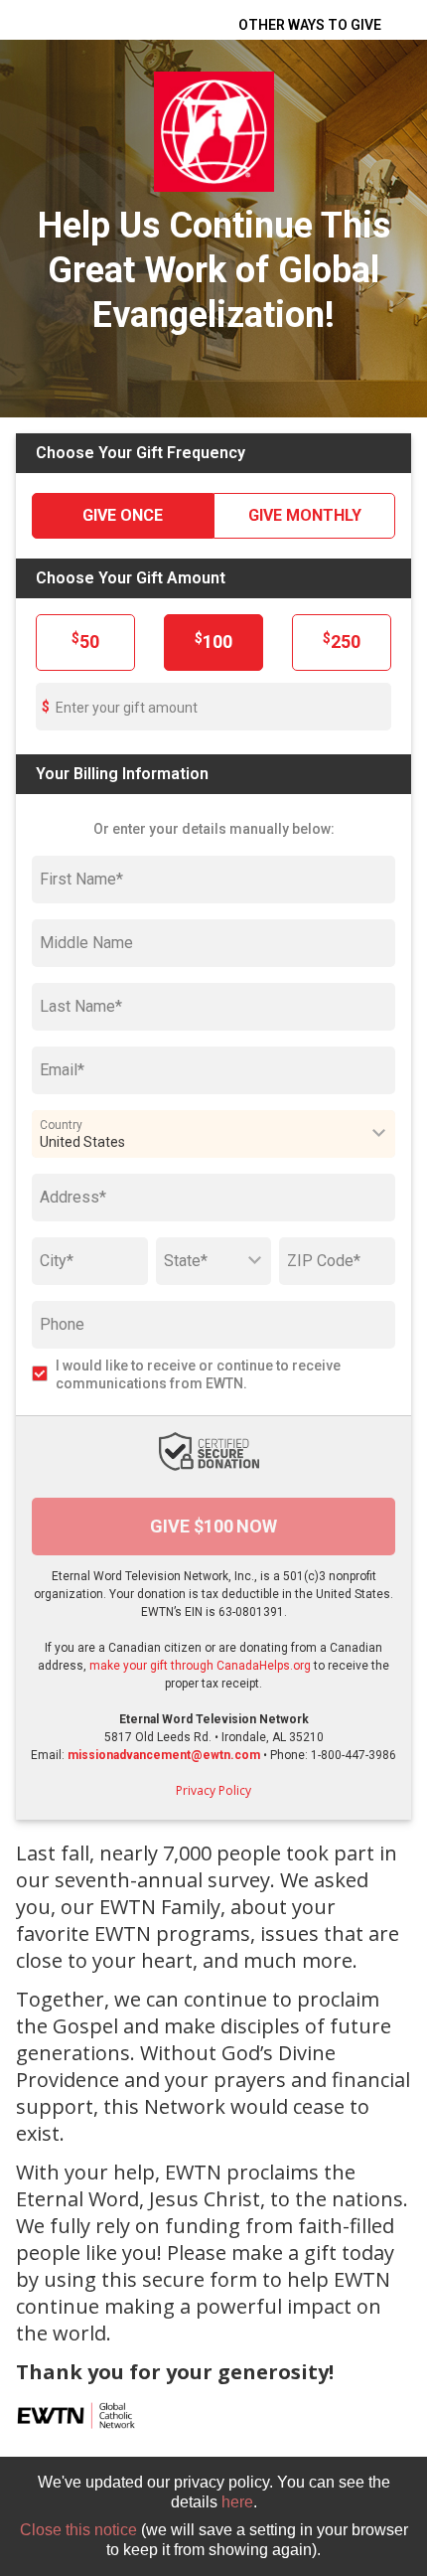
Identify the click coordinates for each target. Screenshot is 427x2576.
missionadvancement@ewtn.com (164, 1755)
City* (57, 1261)
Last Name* (81, 1006)
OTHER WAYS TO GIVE (310, 25)
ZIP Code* (324, 1261)
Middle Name (86, 943)
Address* (73, 1197)
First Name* (81, 879)
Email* (62, 1070)
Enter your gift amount (127, 708)
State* (186, 1261)
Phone (62, 1324)
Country (61, 1124)
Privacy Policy (213, 1790)
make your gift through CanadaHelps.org (200, 1666)
